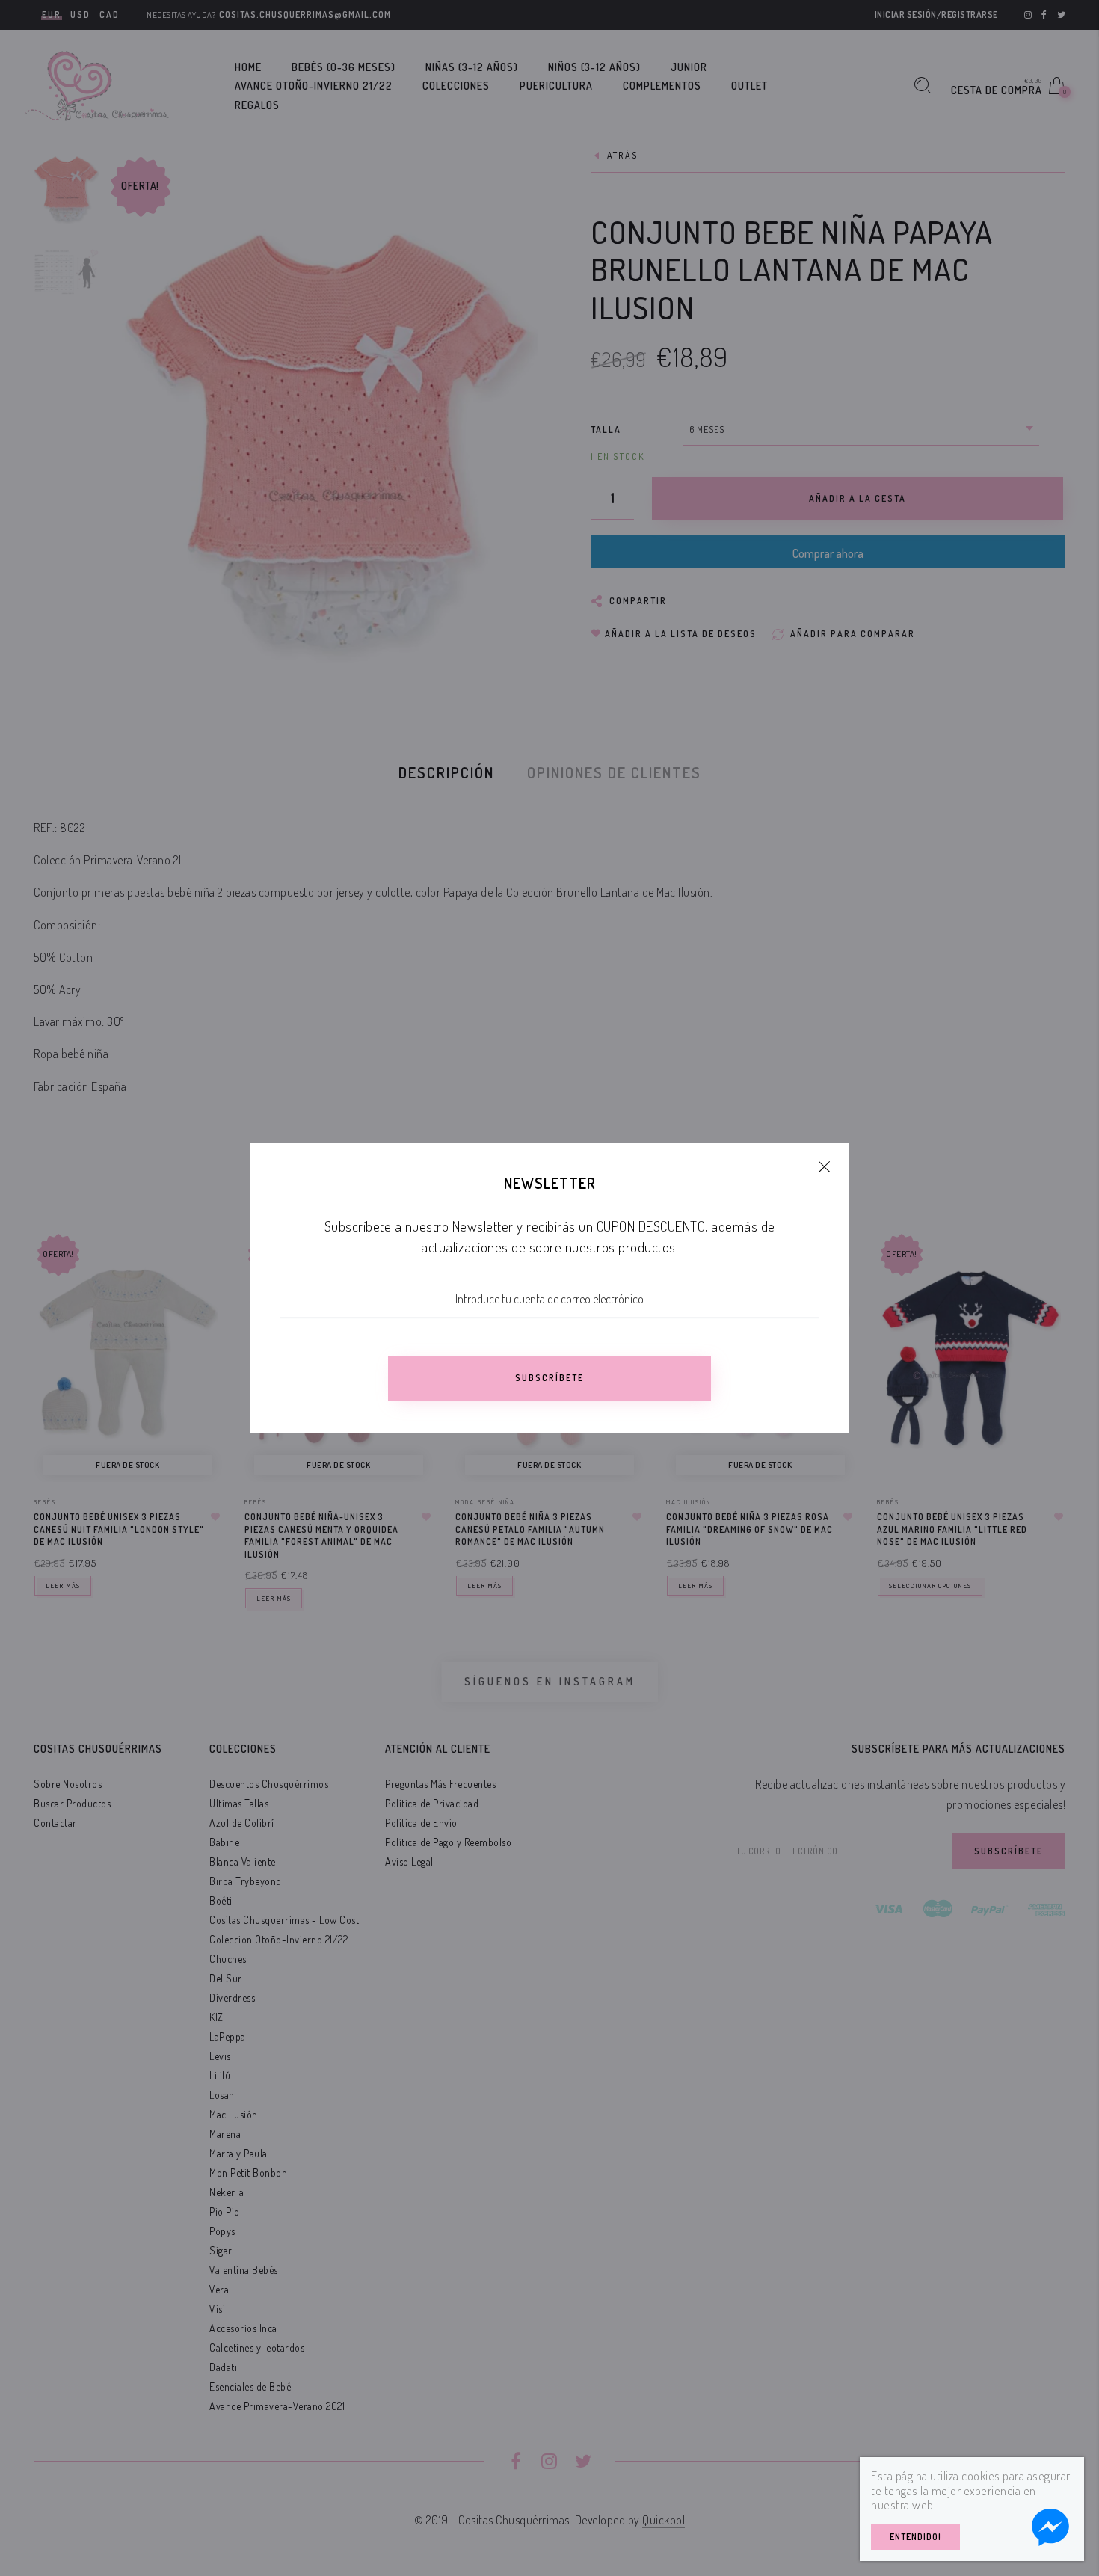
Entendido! (915, 2537)
